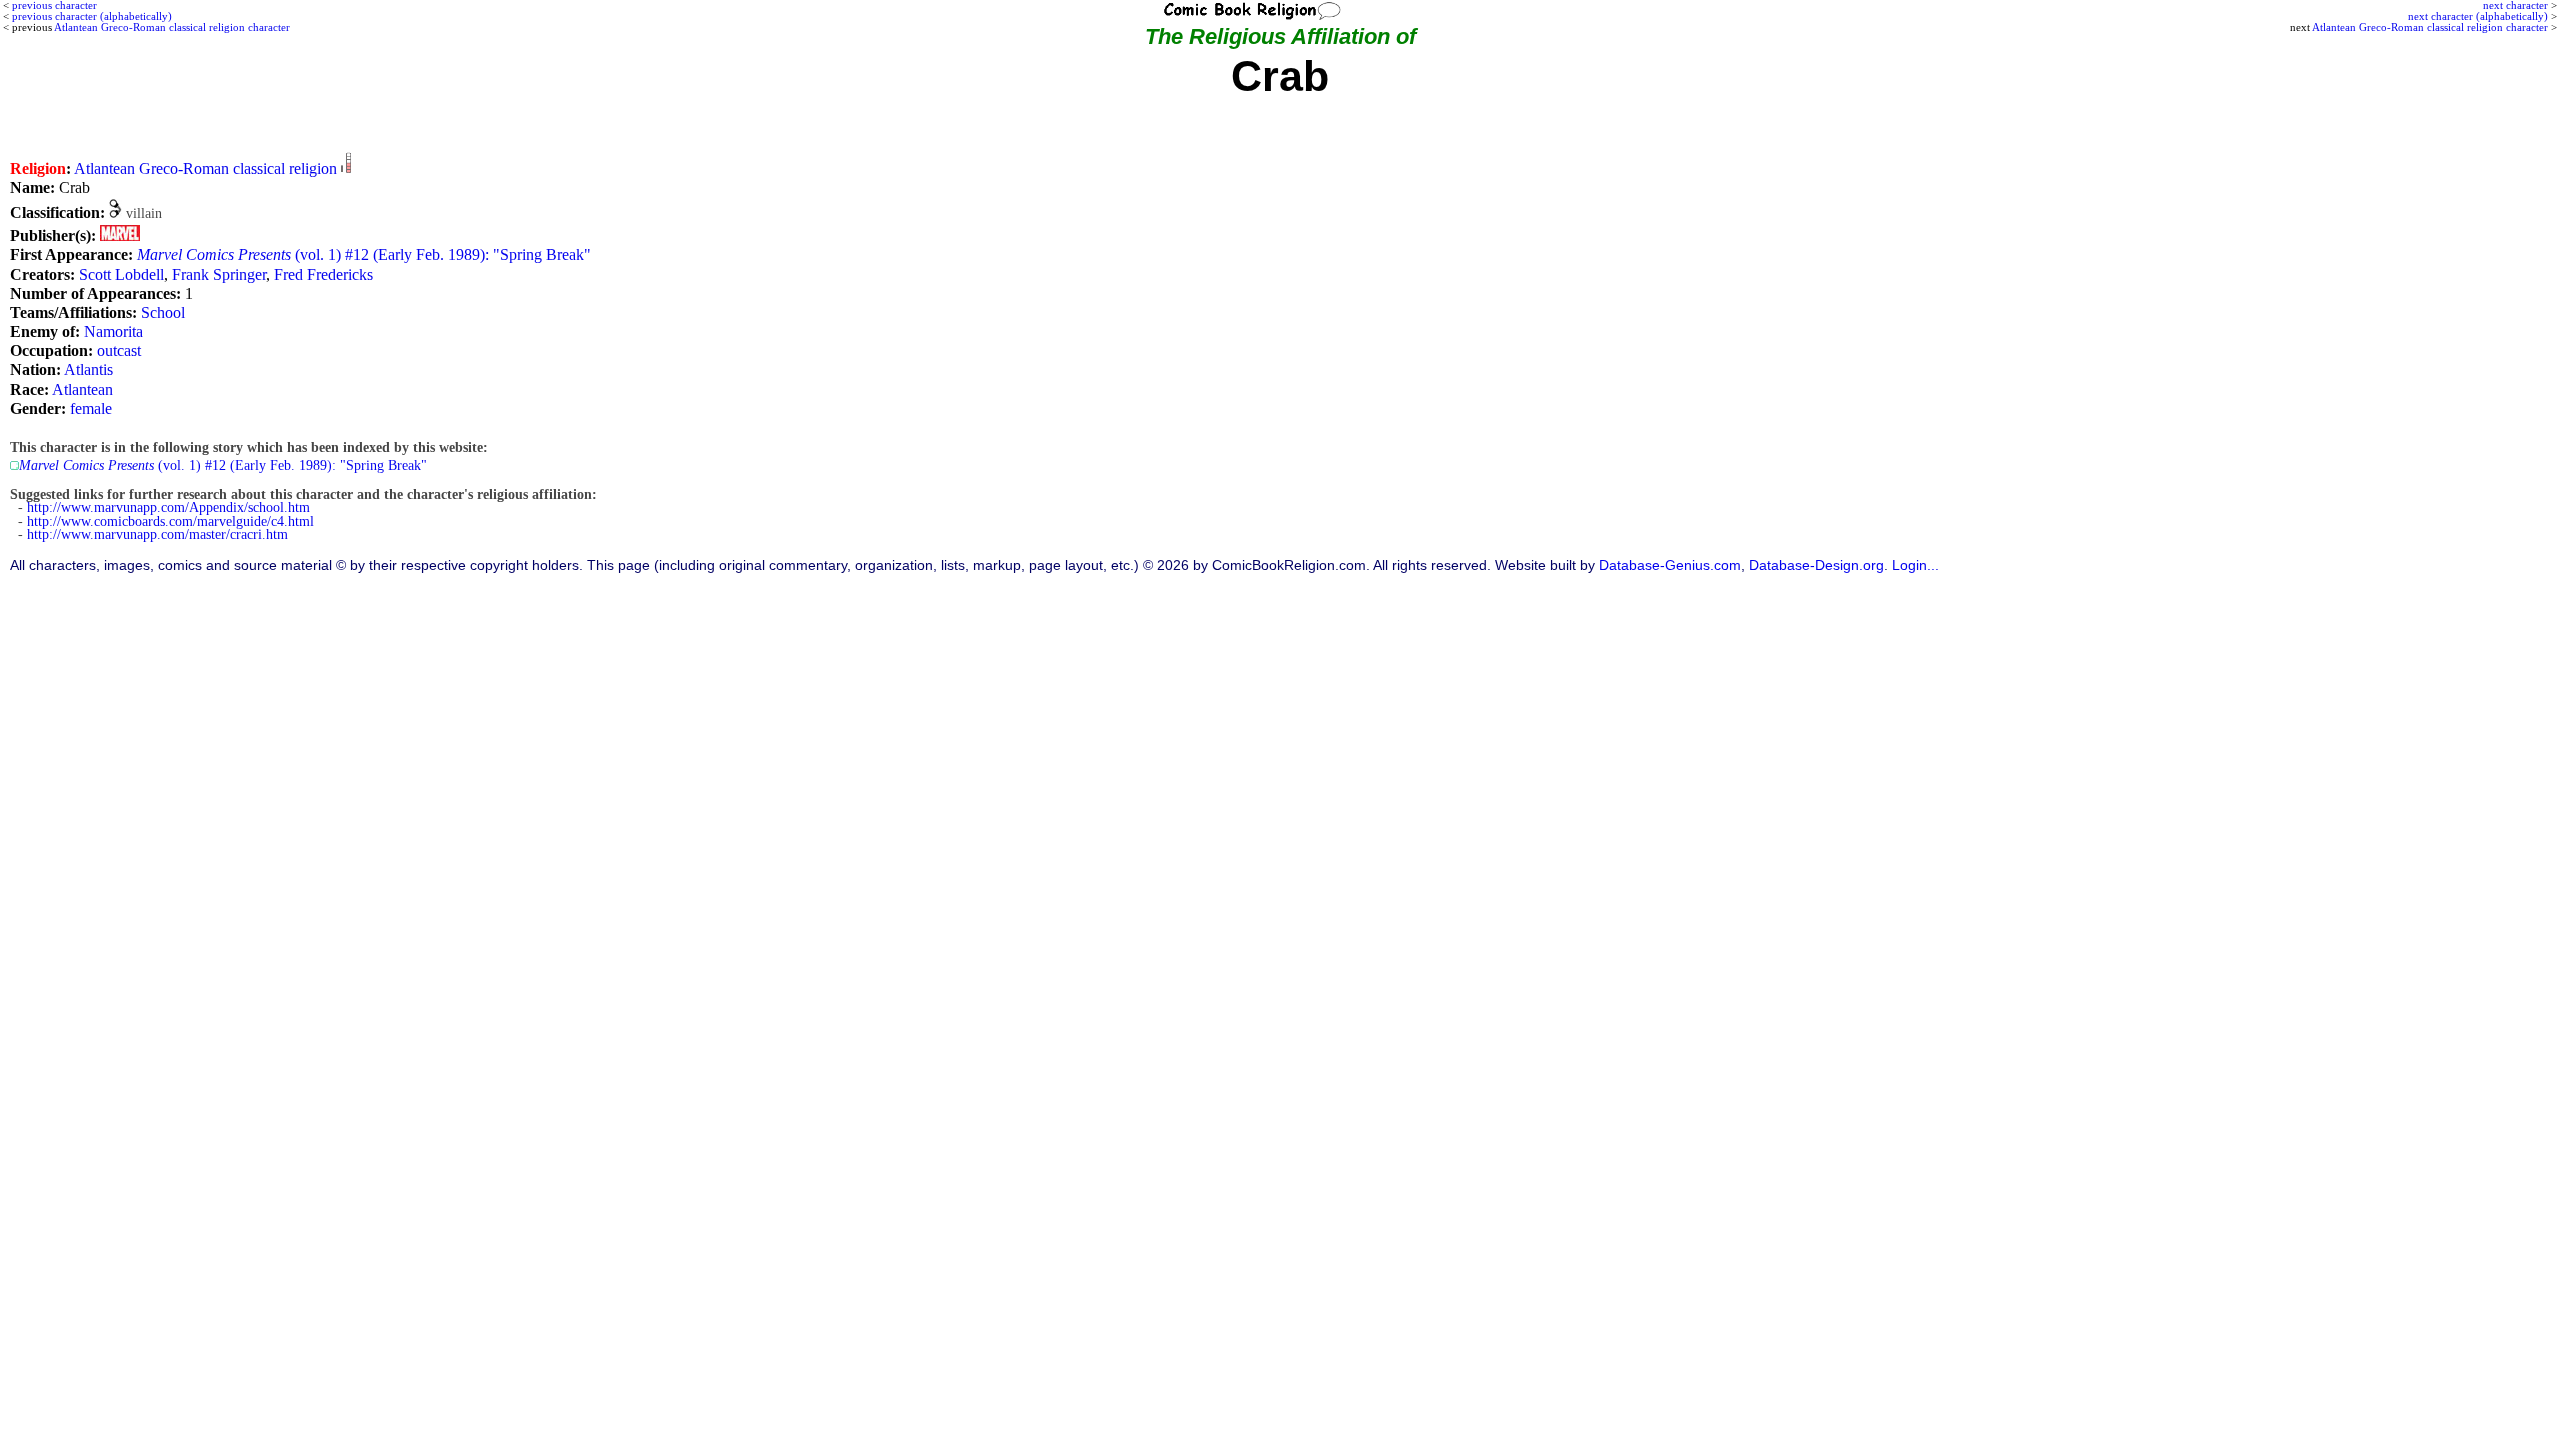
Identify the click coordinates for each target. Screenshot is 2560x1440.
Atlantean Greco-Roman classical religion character (2430, 27)
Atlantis (88, 369)
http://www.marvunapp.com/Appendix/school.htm (168, 507)
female (91, 408)
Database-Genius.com (1670, 565)
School (163, 312)
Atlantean (82, 389)
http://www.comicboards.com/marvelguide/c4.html (170, 521)
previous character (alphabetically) (92, 16)
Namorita (113, 331)
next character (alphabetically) (2478, 16)
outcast (119, 350)
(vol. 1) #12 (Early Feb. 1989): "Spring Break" (364, 254)
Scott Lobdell (121, 274)
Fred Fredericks (323, 274)
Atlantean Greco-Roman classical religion (205, 168)
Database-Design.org (1816, 565)
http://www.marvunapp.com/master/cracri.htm (157, 534)
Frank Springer (219, 274)
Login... (1915, 565)
